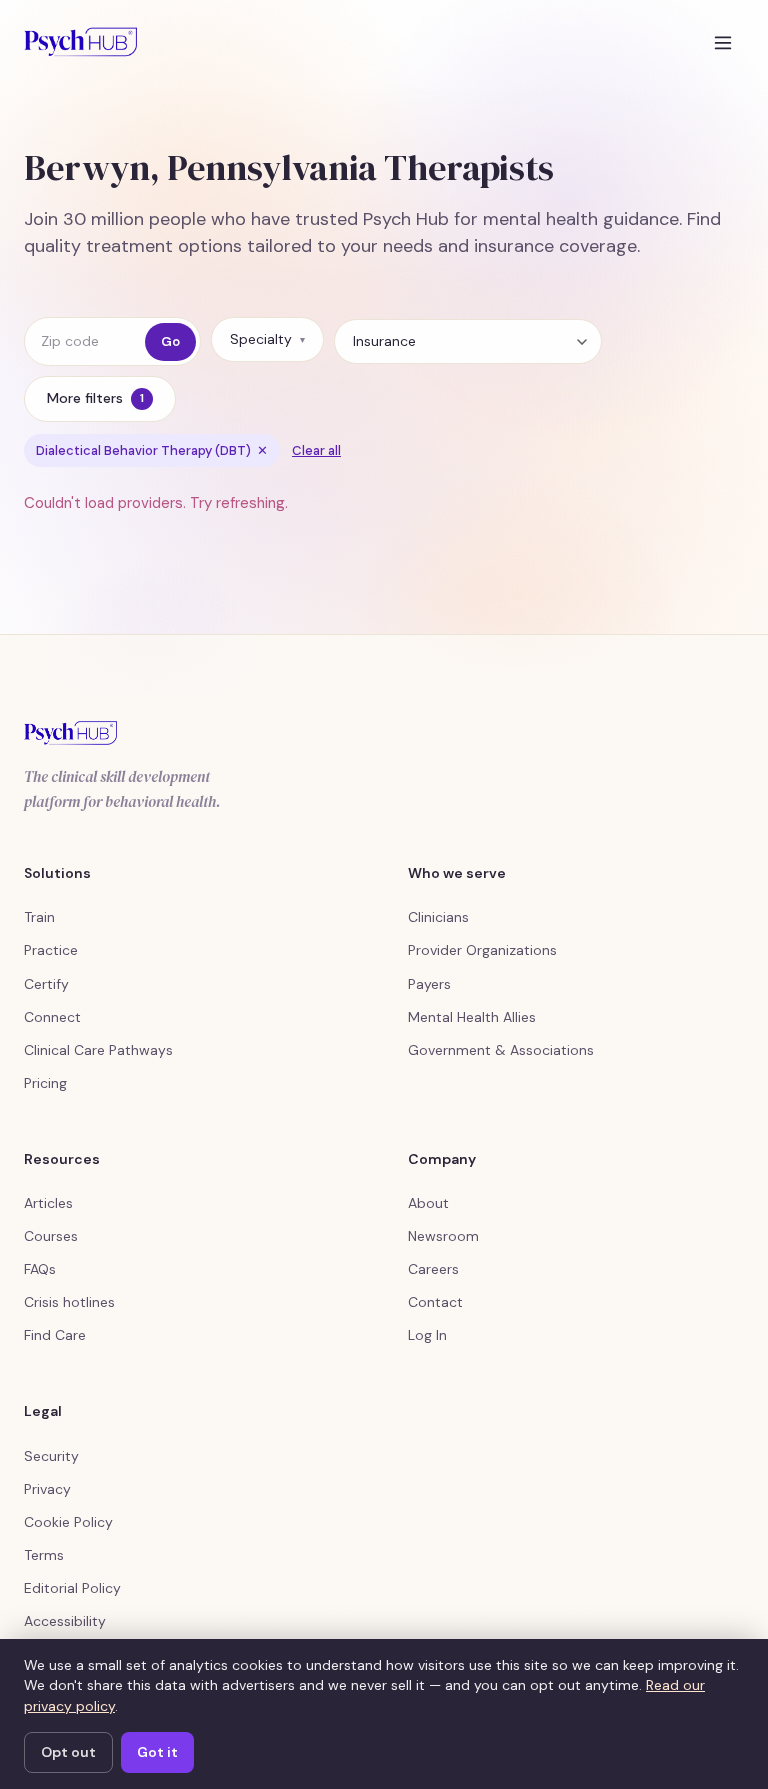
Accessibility (65, 1621)
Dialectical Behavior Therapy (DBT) (152, 450)
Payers (429, 984)
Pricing (45, 1083)
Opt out (68, 1752)
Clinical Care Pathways (98, 1050)
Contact (435, 1302)
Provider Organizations (482, 950)
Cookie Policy (68, 1522)
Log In (427, 1335)
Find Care (55, 1335)
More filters (95, 398)
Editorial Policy (72, 1588)
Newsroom (443, 1236)
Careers (433, 1269)
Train (39, 917)
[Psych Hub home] (80, 42)
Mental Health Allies (472, 1017)
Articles (48, 1203)
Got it (157, 1752)
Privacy (47, 1489)
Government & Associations (501, 1050)
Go (170, 341)
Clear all (316, 450)
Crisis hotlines (69, 1302)
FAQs (40, 1269)
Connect (52, 1017)
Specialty (267, 339)
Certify (46, 984)
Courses (51, 1236)
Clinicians (438, 917)
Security (51, 1456)
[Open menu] (723, 42)
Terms (44, 1555)
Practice (51, 950)
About (428, 1203)
